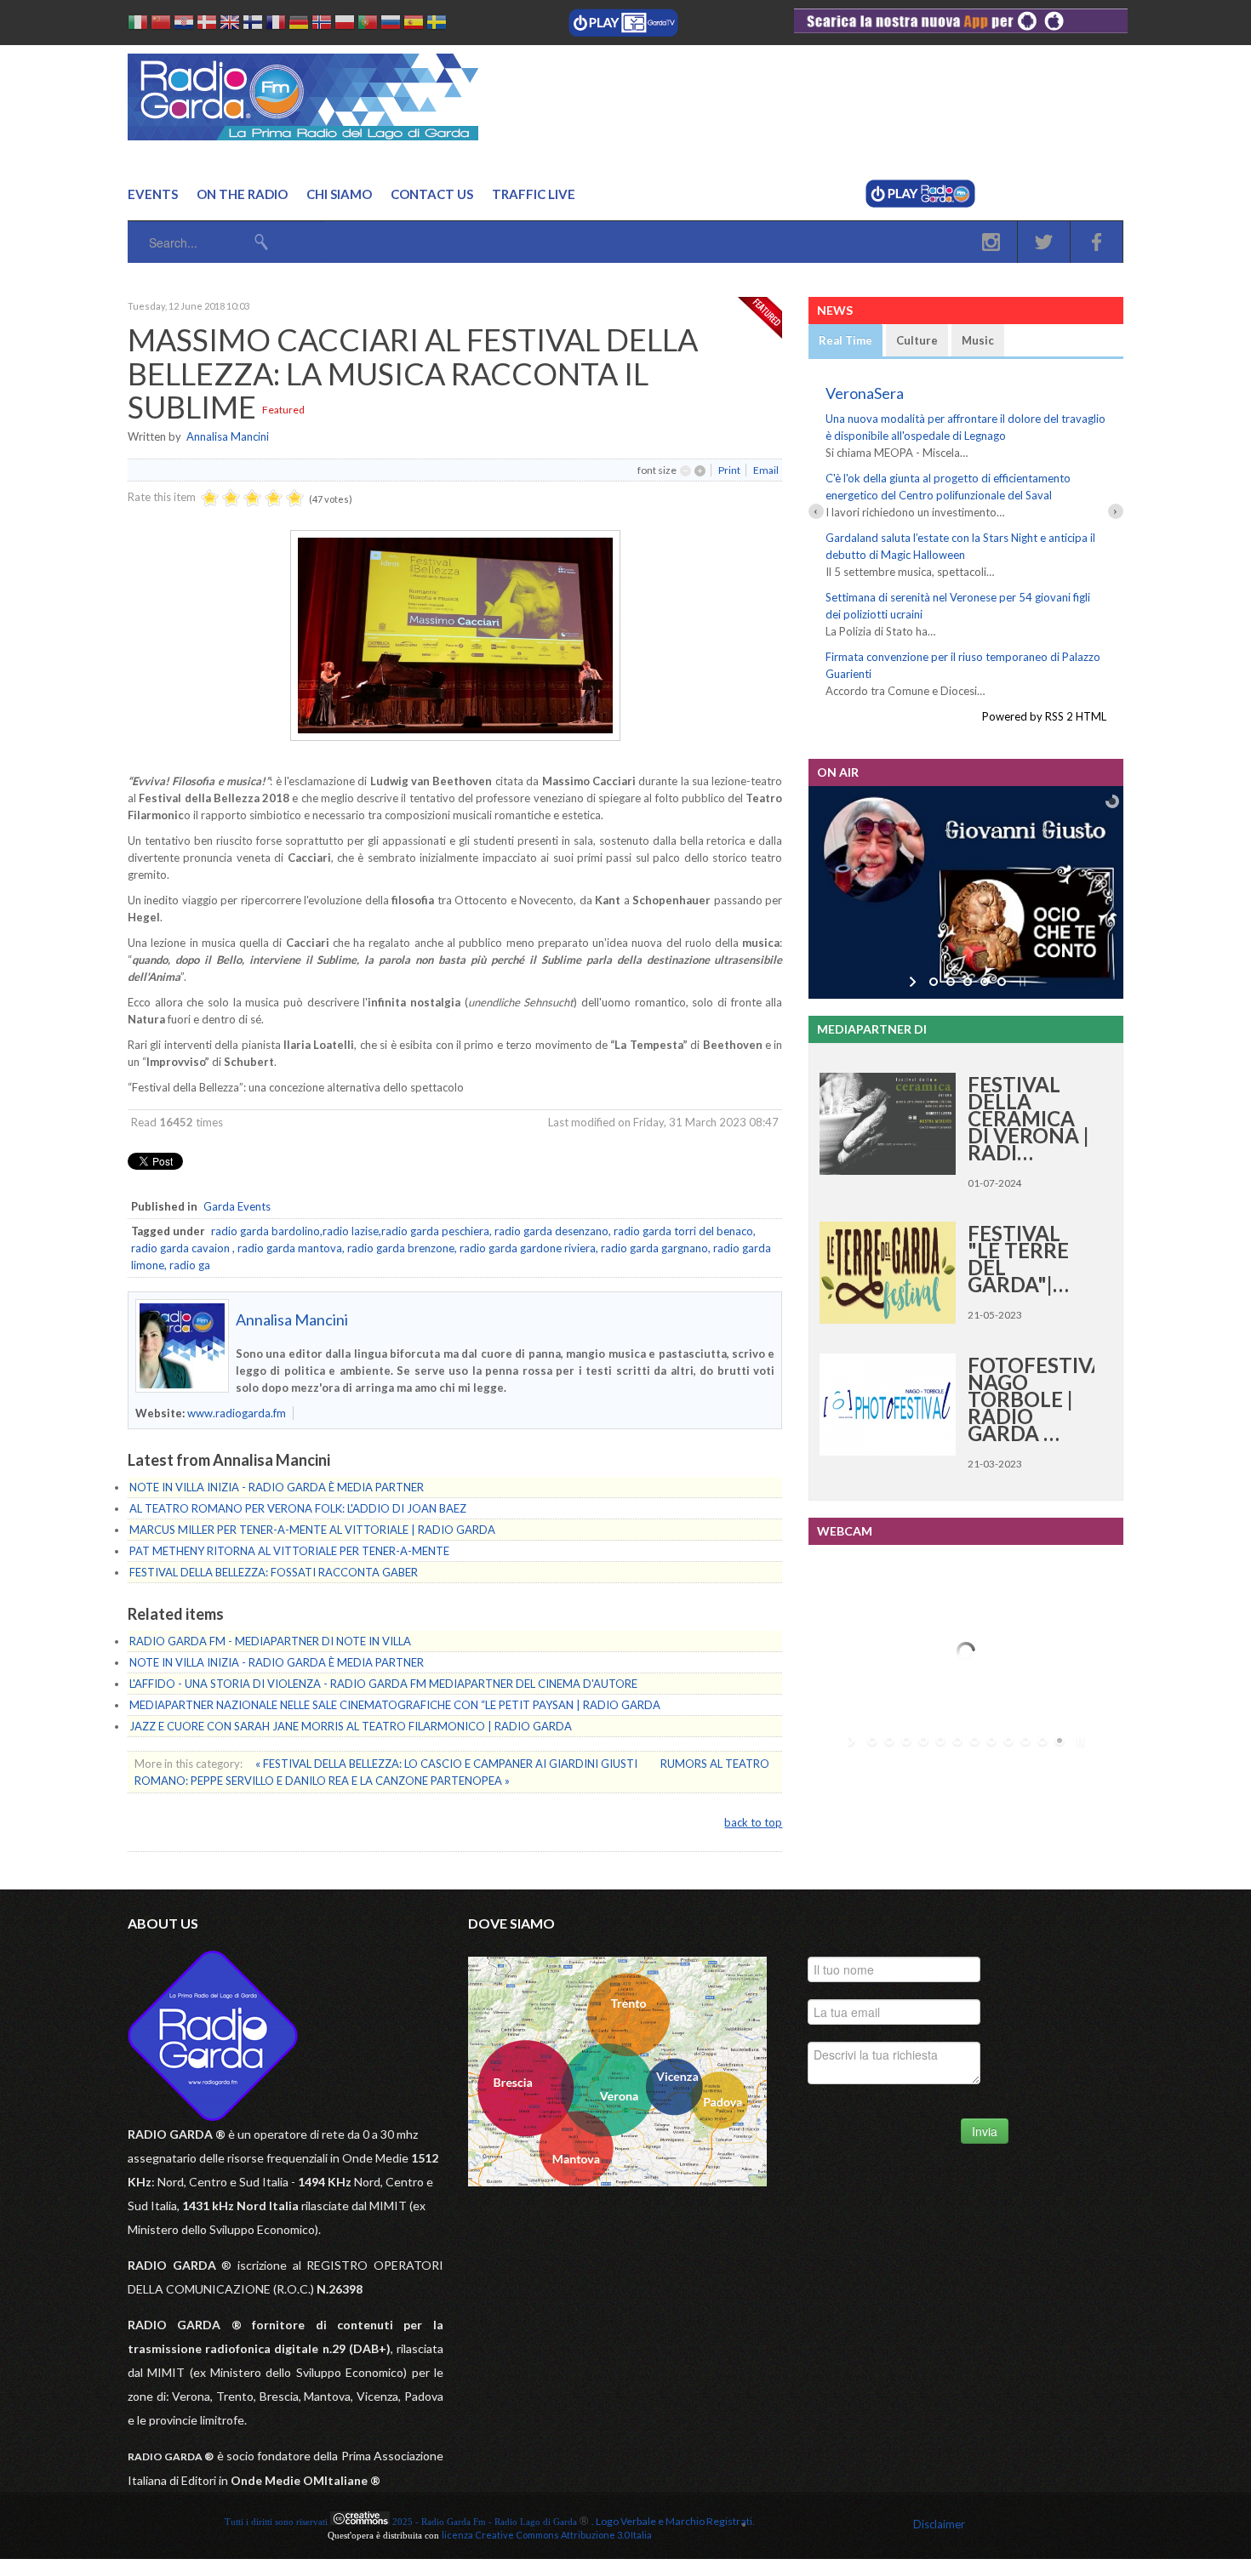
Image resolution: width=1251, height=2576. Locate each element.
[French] (276, 25)
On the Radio (242, 194)
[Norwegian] (322, 25)
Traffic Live (534, 194)
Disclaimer (939, 2524)
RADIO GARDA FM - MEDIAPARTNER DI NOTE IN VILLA (270, 1641)
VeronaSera (865, 393)
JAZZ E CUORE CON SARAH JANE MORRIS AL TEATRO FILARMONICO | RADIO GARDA (351, 1726)
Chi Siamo (339, 194)
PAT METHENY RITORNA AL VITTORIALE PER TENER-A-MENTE (289, 1551)
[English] (230, 25)
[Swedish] (437, 25)
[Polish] (345, 25)
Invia (985, 2131)
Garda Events (237, 1206)
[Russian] (391, 25)
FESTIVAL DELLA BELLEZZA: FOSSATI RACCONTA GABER (274, 1572)
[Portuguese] (368, 25)
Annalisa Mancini (228, 436)
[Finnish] (253, 25)
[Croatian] (184, 25)
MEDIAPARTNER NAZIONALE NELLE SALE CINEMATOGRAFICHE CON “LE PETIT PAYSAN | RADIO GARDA (395, 1705)
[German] (299, 25)
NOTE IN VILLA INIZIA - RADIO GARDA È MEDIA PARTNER (277, 1487)
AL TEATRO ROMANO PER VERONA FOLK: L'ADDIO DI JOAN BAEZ (298, 1508)
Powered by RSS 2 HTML (1044, 716)
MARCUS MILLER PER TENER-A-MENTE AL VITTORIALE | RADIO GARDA (312, 1530)
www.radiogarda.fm (237, 1413)
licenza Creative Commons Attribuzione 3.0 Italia (547, 2535)
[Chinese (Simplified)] (161, 25)
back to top (753, 1822)
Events (153, 194)
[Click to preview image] (455, 737)
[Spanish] (414, 25)
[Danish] (207, 25)
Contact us (432, 194)
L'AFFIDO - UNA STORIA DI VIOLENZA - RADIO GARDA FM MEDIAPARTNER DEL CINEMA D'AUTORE (383, 1684)
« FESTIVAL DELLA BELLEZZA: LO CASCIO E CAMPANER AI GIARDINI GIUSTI (448, 1764)
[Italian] (138, 25)
